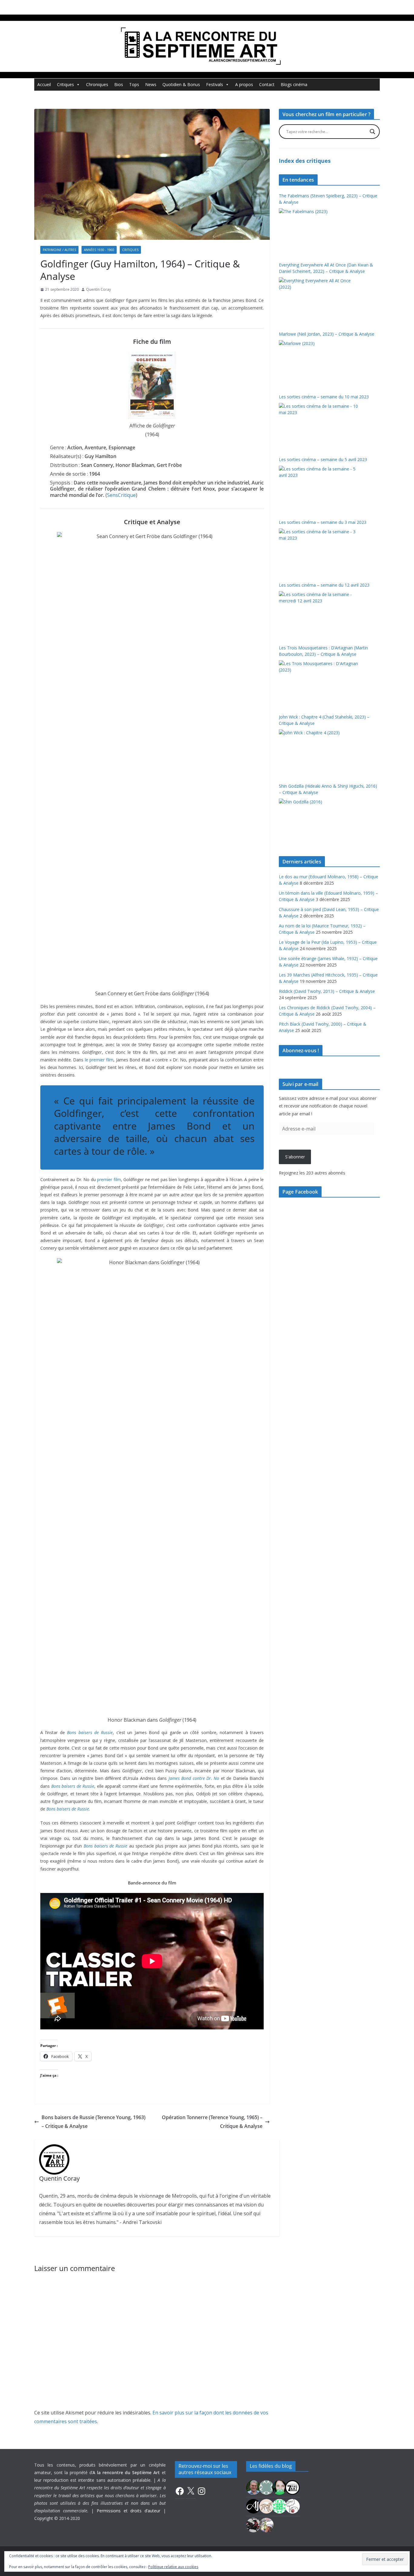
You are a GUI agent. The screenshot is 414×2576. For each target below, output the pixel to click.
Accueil (44, 84)
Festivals (215, 84)
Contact (267, 84)
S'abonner (295, 1157)
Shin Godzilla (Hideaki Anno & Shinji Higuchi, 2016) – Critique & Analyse (328, 789)
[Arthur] (266, 2506)
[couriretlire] (266, 2524)
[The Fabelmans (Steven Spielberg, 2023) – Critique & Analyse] (319, 231)
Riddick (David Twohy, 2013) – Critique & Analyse (327, 991)
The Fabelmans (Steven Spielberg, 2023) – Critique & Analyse (328, 199)
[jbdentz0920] (279, 2506)
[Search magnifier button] (372, 132)
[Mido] (279, 2487)
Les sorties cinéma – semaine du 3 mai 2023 (323, 522)
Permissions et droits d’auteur (129, 2511)
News (151, 84)
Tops (134, 84)
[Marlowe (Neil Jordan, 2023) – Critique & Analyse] (319, 363)
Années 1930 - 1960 (99, 250)
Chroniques (97, 84)
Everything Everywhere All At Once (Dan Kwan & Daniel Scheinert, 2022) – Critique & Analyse (326, 268)
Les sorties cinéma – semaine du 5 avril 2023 (323, 459)
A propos (244, 84)
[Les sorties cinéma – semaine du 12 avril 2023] (319, 614)
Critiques (65, 84)
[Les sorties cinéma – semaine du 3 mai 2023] (319, 551)
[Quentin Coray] (292, 2487)
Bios (119, 84)
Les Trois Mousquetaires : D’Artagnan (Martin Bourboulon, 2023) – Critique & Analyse (323, 651)
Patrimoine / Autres (59, 250)
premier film (109, 1179)
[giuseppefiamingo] (253, 2487)
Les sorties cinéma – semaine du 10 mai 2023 (324, 397)
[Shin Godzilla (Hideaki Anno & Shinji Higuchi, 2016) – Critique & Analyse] (319, 821)
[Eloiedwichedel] (253, 2524)
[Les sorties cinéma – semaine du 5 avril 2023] (319, 488)
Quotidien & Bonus (181, 84)
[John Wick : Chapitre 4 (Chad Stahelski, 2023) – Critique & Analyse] (319, 752)
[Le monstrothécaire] (292, 2506)
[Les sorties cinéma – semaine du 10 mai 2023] (319, 426)
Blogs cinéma (294, 84)
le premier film (99, 1060)
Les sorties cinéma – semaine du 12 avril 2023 (324, 585)
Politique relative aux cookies (173, 2567)
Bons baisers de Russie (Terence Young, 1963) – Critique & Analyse (93, 2122)
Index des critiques (305, 161)
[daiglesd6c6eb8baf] (266, 2487)
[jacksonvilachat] (253, 2506)
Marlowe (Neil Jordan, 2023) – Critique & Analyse (327, 334)
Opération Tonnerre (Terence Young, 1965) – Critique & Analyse (212, 2122)
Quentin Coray (98, 289)
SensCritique (121, 495)
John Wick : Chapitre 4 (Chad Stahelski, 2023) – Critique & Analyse (324, 720)
